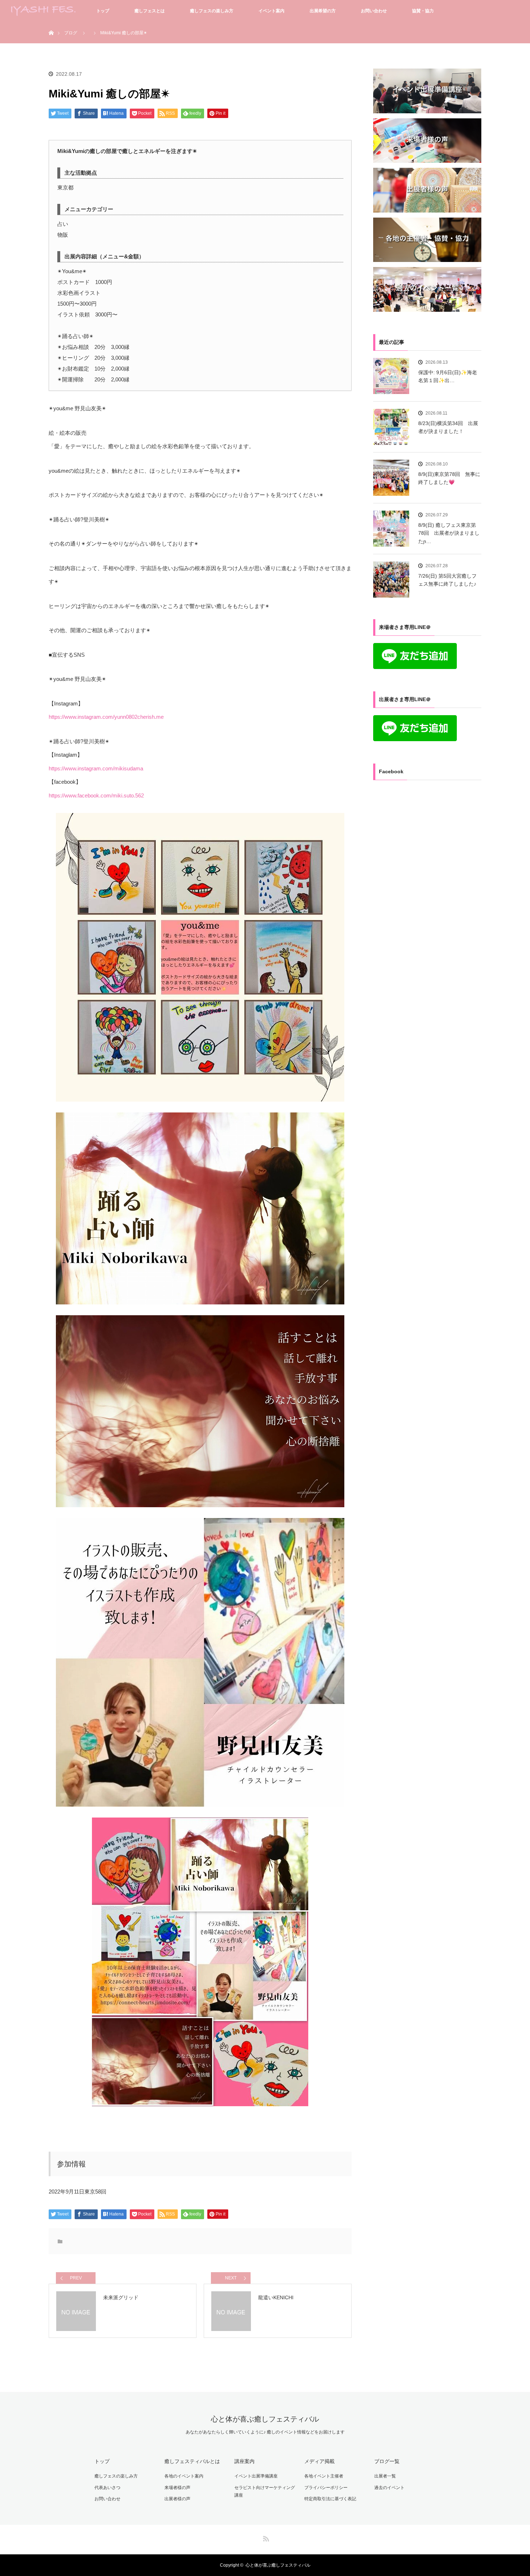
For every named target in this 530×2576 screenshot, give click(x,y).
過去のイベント (389, 2488)
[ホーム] (51, 24)
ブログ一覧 (387, 2461)
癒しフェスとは (150, 11)
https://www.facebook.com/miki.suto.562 (96, 795)
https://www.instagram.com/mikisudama (96, 768)
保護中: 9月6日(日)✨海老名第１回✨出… (448, 376)
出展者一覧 (385, 2476)
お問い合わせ (374, 11)
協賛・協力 (423, 11)
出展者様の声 (177, 2499)
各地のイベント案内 (184, 2476)
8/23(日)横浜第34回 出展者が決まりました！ (448, 427)
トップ (103, 11)
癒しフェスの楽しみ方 (212, 11)
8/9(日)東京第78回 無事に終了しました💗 (449, 478)
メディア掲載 (319, 2461)
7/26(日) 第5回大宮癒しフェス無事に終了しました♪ (447, 580)
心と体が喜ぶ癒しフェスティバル (265, 2419)
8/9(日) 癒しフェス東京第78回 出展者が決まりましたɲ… (449, 533)
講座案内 (244, 2461)
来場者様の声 (177, 2488)
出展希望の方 (323, 11)
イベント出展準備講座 (256, 2476)
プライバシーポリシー (326, 2488)
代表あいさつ (107, 2488)
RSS (265, 2537)
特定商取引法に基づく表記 (330, 2499)
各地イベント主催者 (324, 2476)
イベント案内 (271, 11)
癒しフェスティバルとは (192, 2461)
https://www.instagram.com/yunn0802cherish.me (106, 717)
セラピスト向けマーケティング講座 (265, 2492)
